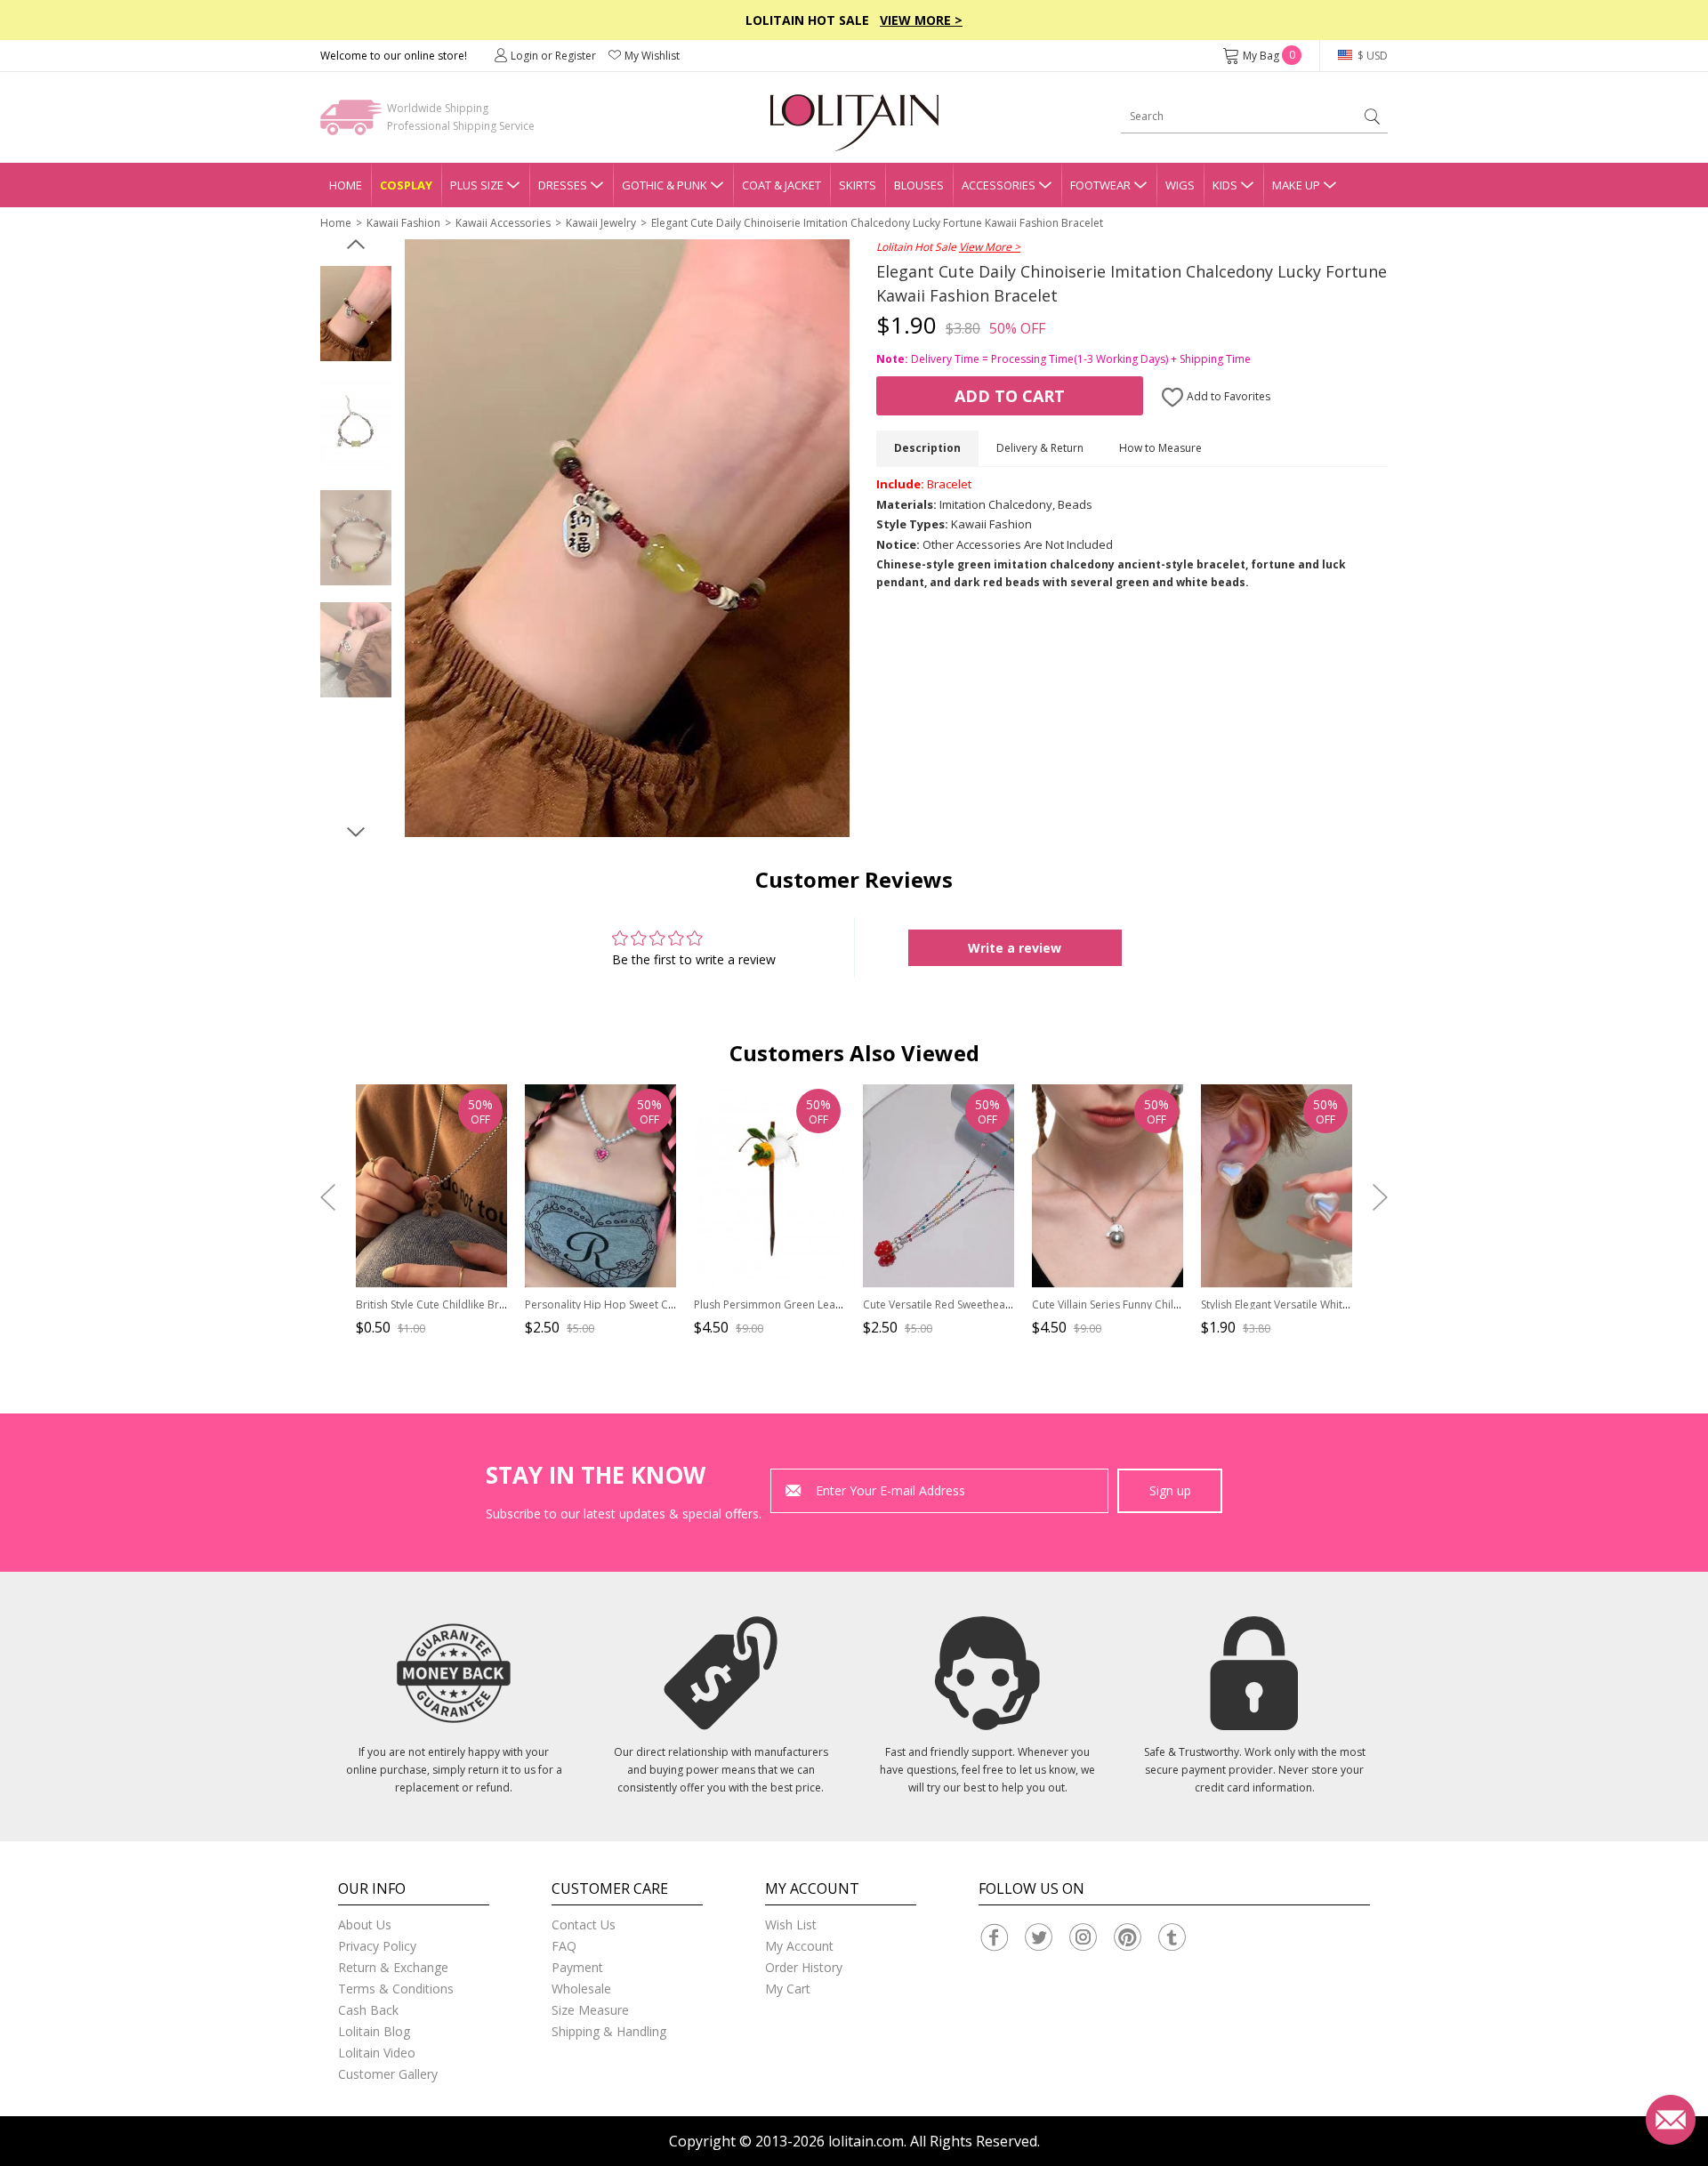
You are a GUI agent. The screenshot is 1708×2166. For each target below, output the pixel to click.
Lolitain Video (377, 2053)
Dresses (563, 185)
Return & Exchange (393, 1967)
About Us (365, 1924)
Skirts (858, 185)
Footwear (1100, 185)
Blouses (919, 185)
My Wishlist (652, 56)
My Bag (1269, 56)
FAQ (564, 1946)
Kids (1225, 185)
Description (927, 448)
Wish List (791, 1924)
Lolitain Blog (374, 2031)
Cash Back (368, 2010)
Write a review (1015, 948)
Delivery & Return (1040, 448)
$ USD (1371, 56)
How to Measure (1160, 448)
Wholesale (581, 1989)
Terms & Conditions (396, 1989)
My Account (799, 1946)
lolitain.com (866, 2141)
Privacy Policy (377, 1946)
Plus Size (477, 185)
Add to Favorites (1227, 396)
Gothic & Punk (665, 185)
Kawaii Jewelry (601, 223)
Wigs (1180, 185)
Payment (577, 1967)
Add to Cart (1010, 396)
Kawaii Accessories (503, 223)
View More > (921, 20)
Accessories (999, 185)
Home (346, 185)
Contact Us (584, 1924)
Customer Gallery (388, 2074)
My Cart (788, 1989)
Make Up (1296, 185)
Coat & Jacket (781, 185)
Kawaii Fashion (403, 223)
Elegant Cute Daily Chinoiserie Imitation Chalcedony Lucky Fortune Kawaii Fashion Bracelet (877, 223)
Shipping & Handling (609, 2031)
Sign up (1170, 1490)
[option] (356, 314)
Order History (804, 1967)
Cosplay (406, 185)
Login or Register (553, 56)
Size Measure (590, 2010)
